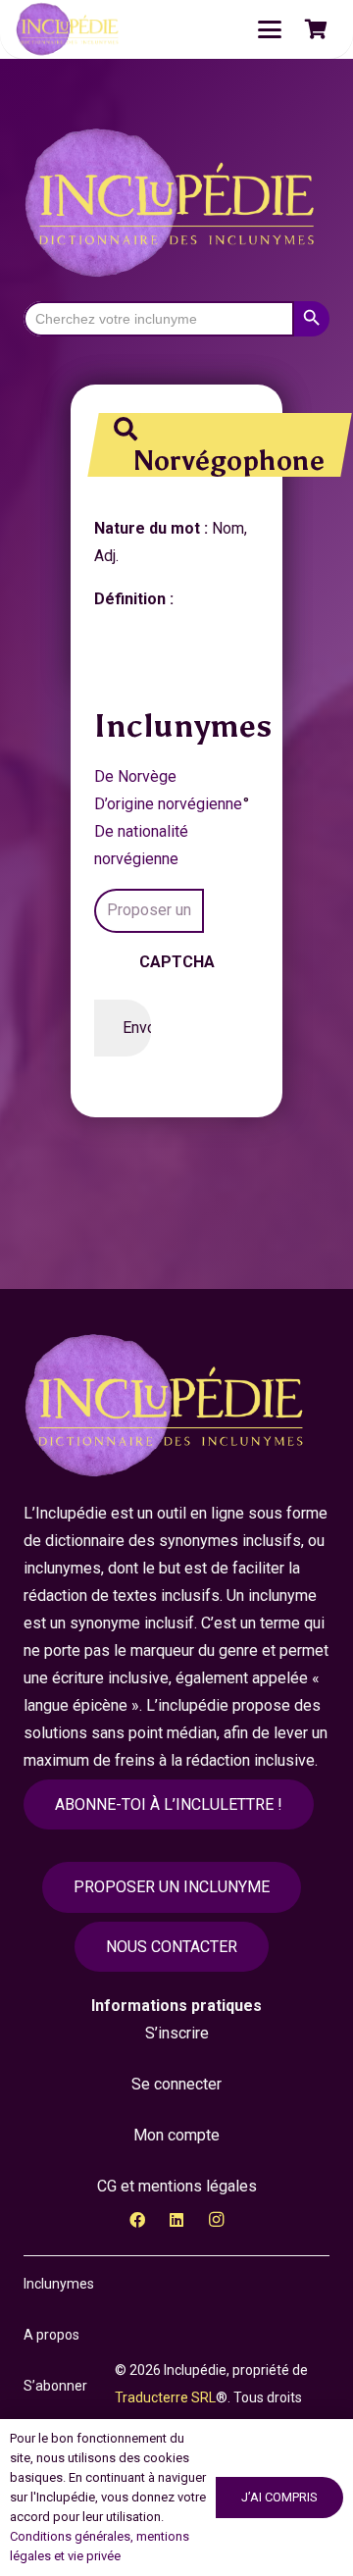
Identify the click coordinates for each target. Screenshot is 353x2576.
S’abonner (55, 2386)
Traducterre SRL (165, 2397)
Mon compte (176, 2135)
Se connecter (176, 2084)
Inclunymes (59, 2284)
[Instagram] (216, 2220)
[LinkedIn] (176, 2220)
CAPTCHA (177, 962)
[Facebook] (137, 2220)
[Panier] (316, 29)
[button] (270, 29)
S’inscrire (177, 2033)
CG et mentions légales (177, 2186)
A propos (51, 2335)
